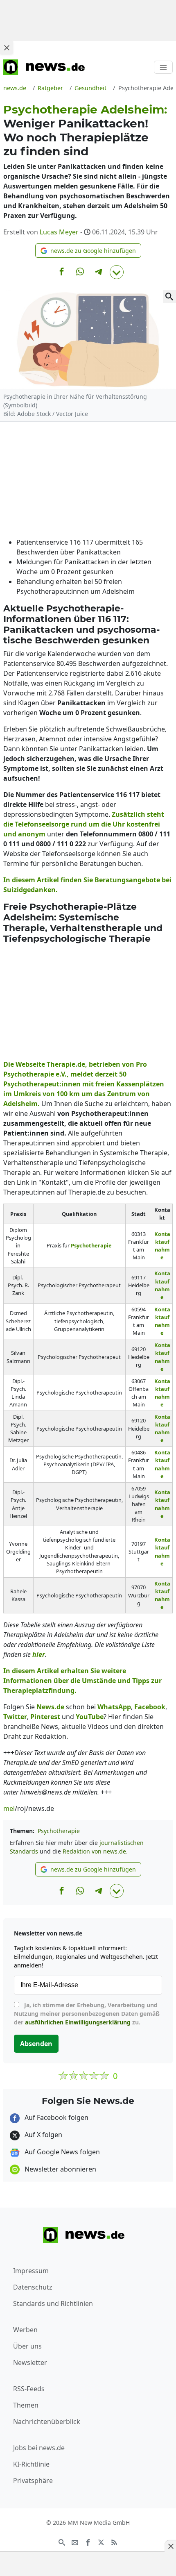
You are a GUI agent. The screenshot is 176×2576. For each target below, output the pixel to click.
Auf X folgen (43, 2135)
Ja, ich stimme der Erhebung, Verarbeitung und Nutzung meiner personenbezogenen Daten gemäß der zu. (87, 2014)
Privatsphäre (33, 2481)
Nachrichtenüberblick (47, 2422)
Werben (25, 2330)
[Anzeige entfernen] (170, 2546)
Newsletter (30, 2362)
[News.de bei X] (101, 2542)
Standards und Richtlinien (53, 2303)
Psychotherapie (59, 1831)
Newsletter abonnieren (60, 2169)
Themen (26, 2405)
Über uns (27, 2346)
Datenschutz (33, 2287)
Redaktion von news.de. (95, 1851)
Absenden (36, 2044)
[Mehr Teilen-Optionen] (117, 272)
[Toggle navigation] (163, 67)
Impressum (31, 2271)
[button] (88, 251)
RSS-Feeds (29, 2389)
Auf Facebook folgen (56, 2117)
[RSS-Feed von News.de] (114, 2542)
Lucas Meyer (59, 232)
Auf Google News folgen (61, 2152)
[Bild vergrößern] (169, 296)
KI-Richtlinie (31, 2464)
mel (9, 1808)
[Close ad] (7, 48)
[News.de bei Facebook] (88, 2542)
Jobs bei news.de (39, 2448)
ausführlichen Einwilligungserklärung (78, 2022)
